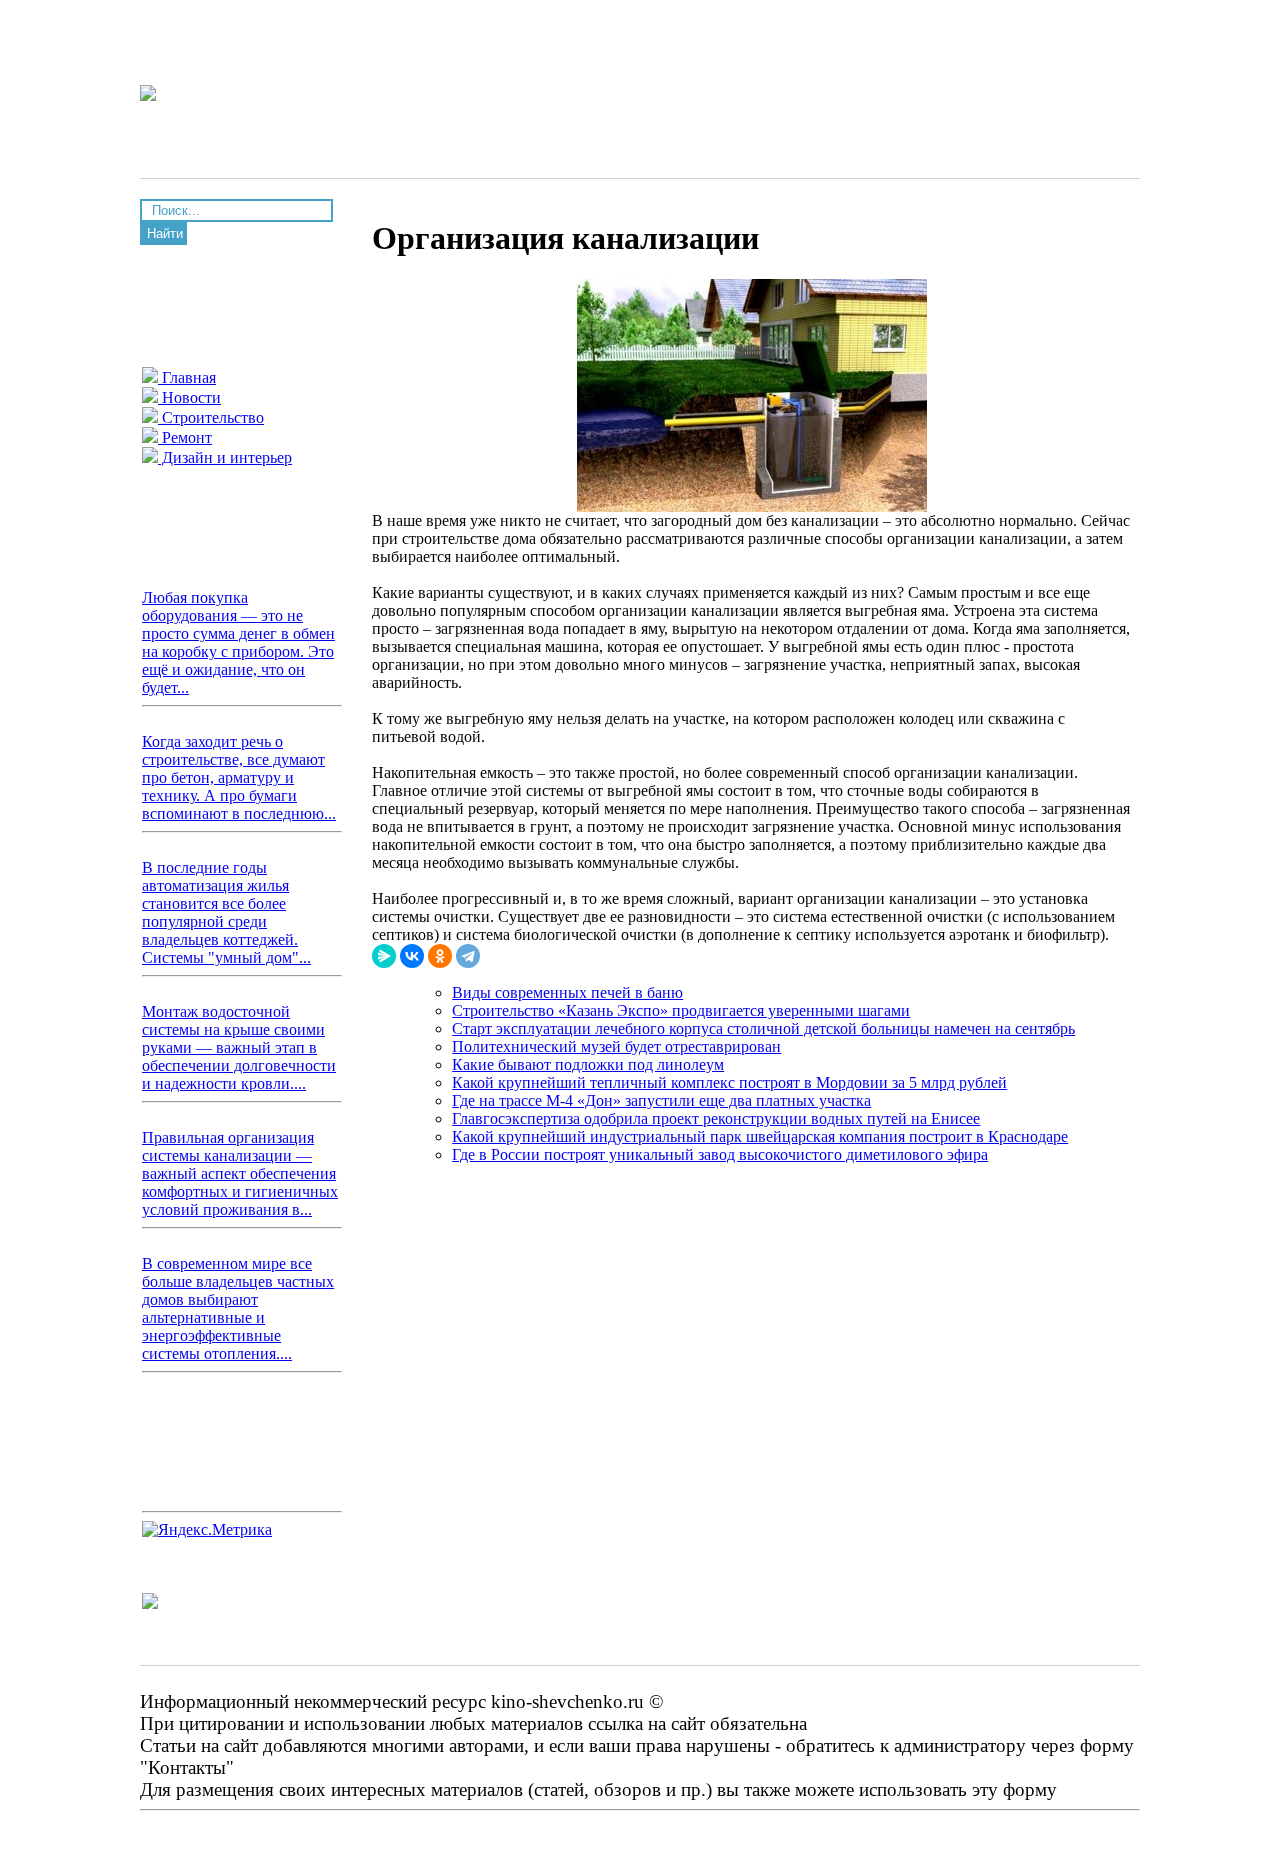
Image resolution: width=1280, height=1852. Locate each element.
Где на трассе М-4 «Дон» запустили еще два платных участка (661, 1100)
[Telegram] (468, 956)
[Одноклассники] (440, 956)
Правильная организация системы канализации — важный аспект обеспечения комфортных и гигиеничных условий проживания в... (240, 1173)
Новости (189, 397)
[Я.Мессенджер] (384, 956)
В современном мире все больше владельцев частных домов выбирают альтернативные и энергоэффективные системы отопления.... (238, 1308)
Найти (165, 233)
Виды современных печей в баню (567, 992)
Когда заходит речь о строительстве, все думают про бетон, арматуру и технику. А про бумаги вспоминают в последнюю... (239, 777)
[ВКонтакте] (412, 956)
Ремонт (185, 437)
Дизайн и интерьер (225, 457)
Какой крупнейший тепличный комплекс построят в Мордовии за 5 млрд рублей (729, 1082)
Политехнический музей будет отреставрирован (616, 1046)
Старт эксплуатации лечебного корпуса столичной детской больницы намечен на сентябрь (763, 1028)
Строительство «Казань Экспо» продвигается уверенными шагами (681, 1010)
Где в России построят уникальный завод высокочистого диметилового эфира (720, 1154)
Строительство (211, 417)
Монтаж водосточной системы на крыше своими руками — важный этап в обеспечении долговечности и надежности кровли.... (239, 1047)
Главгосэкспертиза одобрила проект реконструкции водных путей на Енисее (716, 1118)
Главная (187, 377)
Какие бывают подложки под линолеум (588, 1064)
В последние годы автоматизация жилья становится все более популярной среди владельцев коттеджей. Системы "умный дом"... (226, 912)
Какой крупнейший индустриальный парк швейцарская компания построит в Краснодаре (760, 1136)
